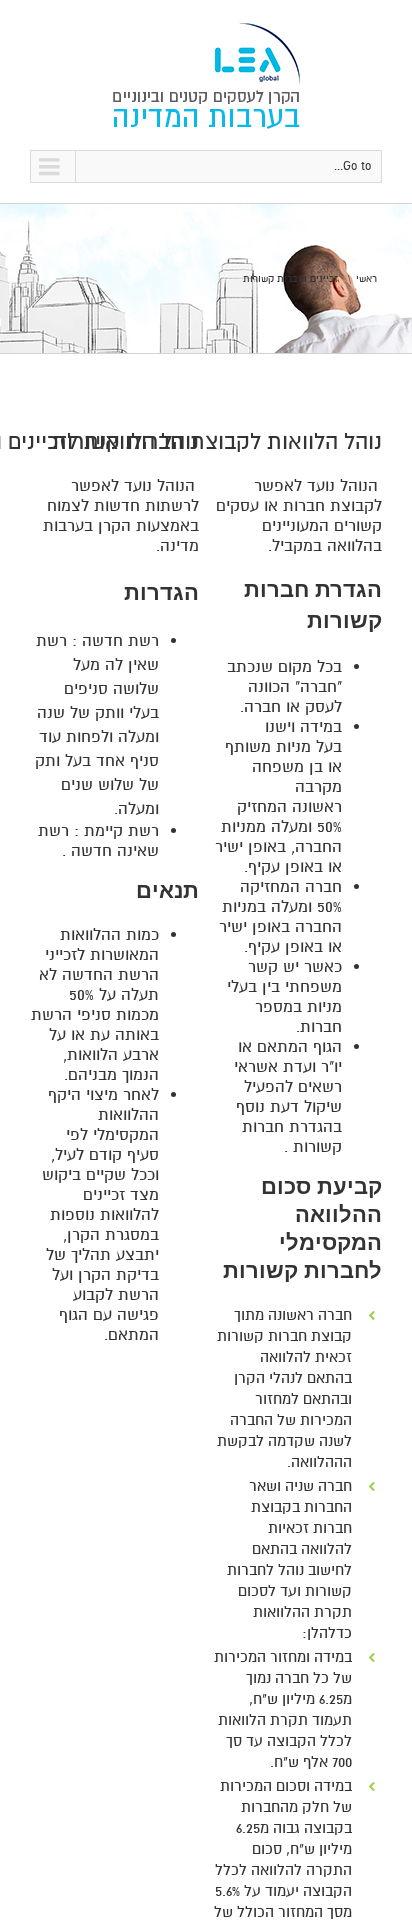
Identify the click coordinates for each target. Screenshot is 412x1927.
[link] (206, 75)
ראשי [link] (366, 279)
